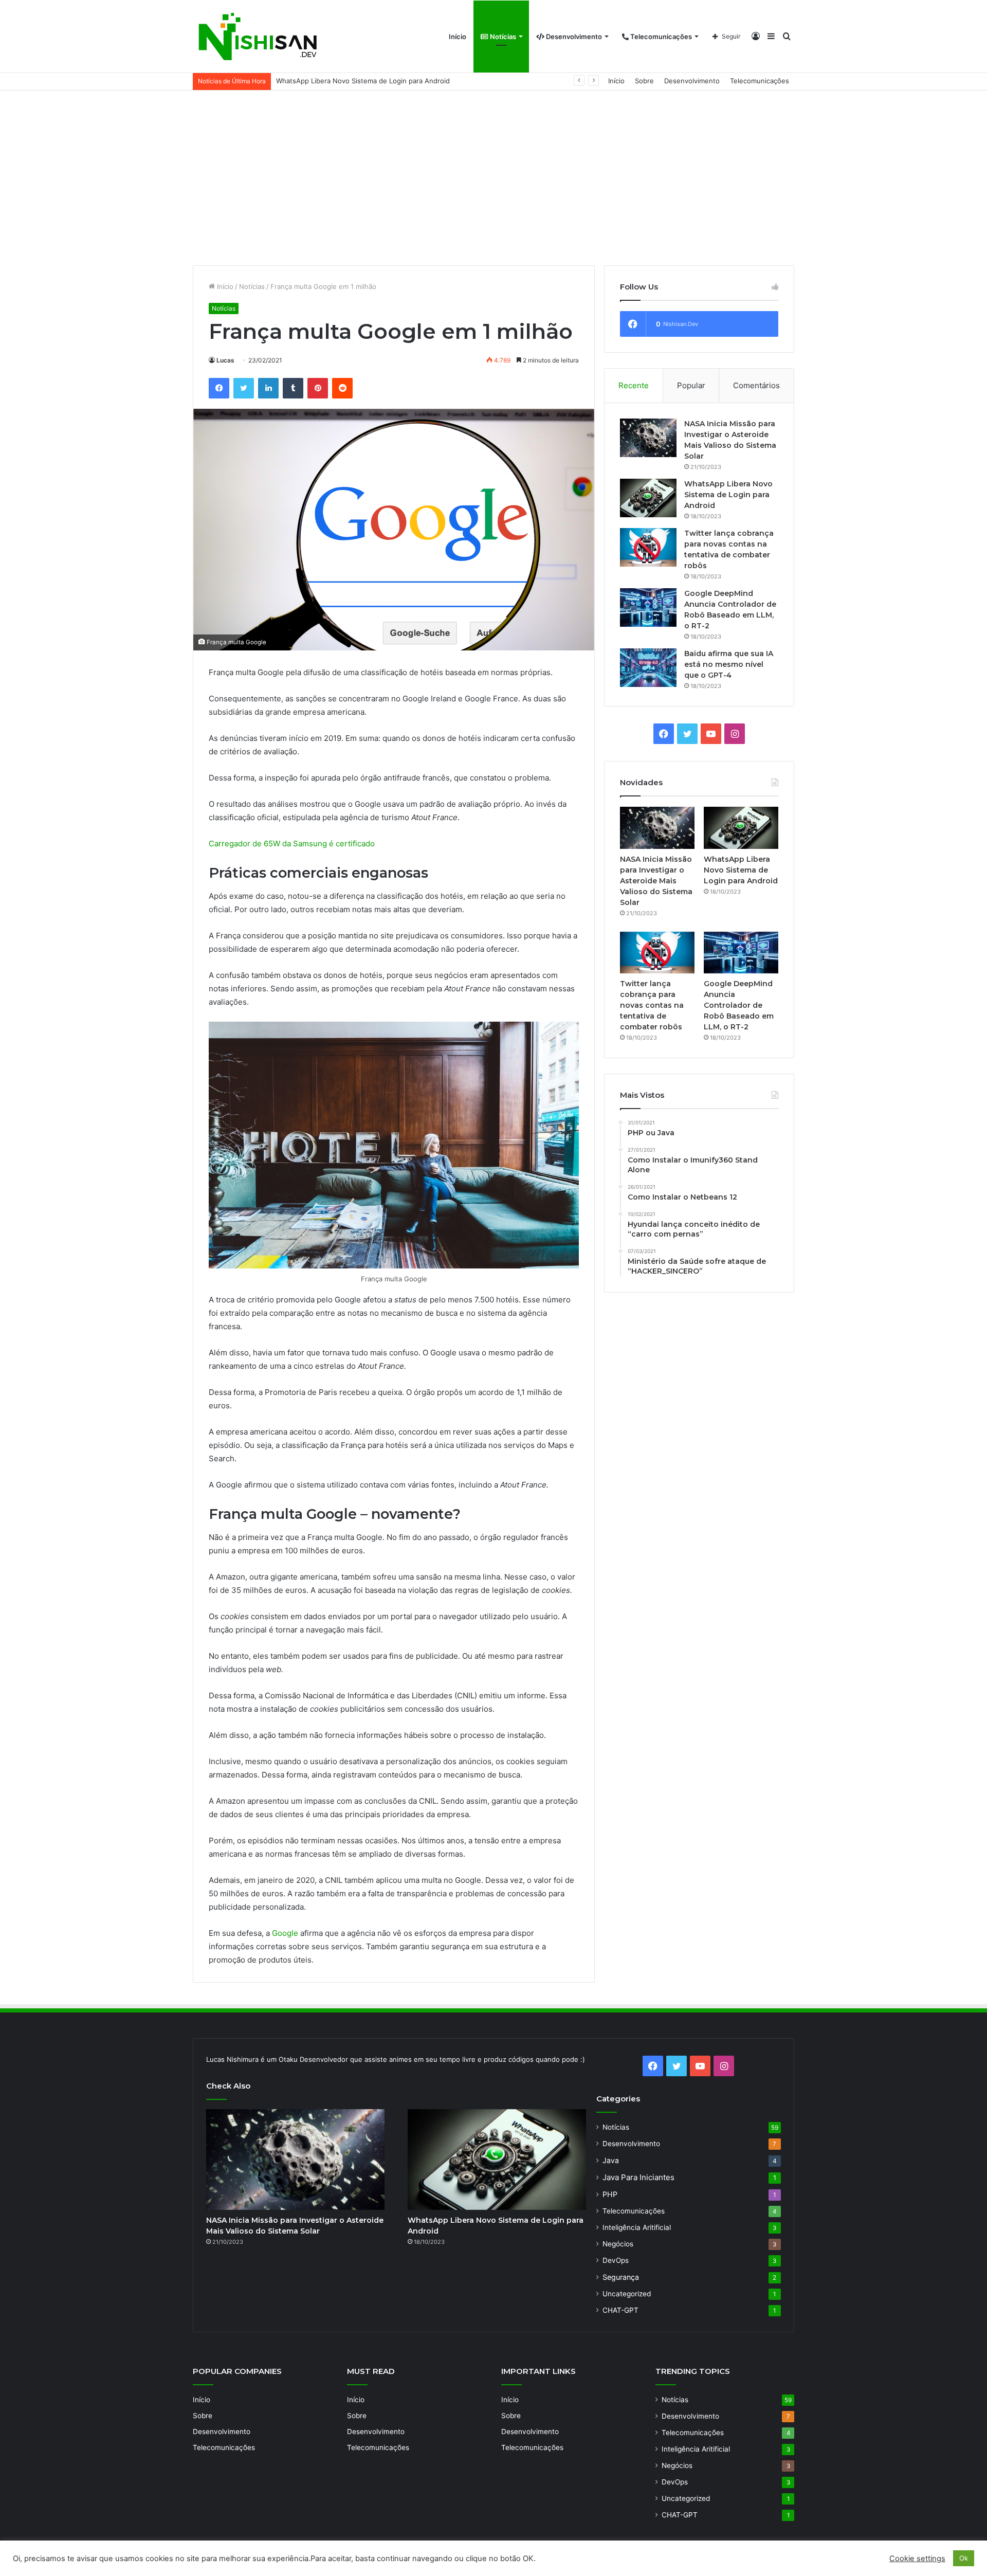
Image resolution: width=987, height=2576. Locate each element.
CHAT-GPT (620, 2310)
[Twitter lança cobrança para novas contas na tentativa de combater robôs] (648, 547)
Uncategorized (627, 2294)
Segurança (621, 2277)
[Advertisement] (493, 178)
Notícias (502, 37)
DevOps (616, 2260)
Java (611, 2160)
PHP (610, 2194)
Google (285, 1933)
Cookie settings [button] (917, 2559)
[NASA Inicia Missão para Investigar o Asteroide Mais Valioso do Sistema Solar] (648, 438)
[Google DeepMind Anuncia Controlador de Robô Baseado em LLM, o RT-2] (648, 607)
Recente (634, 385)
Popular (691, 385)
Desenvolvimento (573, 37)
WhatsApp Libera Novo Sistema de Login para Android (728, 495)
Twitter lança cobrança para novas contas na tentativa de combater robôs (394, 81)
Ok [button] (964, 2558)
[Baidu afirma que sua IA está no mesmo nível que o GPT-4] (648, 668)
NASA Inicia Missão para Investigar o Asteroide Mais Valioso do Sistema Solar (656, 881)
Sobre (644, 81)
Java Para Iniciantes (638, 2177)
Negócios (618, 2244)
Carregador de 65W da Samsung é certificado (292, 843)
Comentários (756, 385)
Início (458, 37)
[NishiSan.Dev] (257, 37)
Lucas (225, 360)
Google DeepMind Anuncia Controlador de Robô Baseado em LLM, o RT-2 (739, 1005)
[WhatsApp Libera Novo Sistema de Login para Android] (648, 498)
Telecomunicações (660, 37)
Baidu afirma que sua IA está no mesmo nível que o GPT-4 (729, 664)
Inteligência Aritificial (637, 2227)
